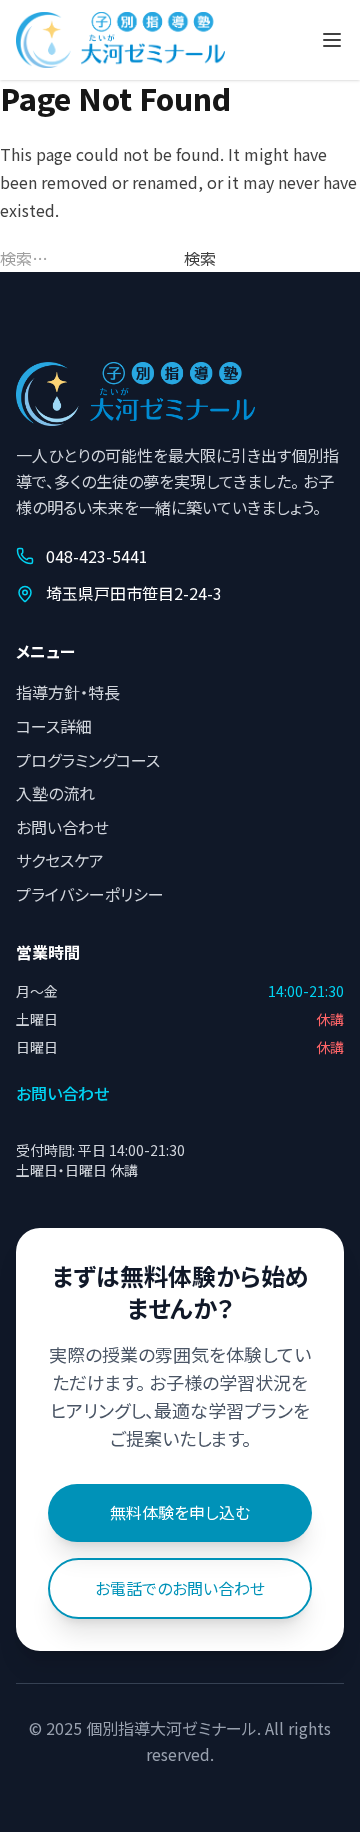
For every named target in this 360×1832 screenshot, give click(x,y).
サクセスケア (60, 860)
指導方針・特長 (68, 692)
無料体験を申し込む (180, 1512)
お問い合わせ (62, 827)
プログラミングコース (88, 760)
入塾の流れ (55, 793)
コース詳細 (54, 726)
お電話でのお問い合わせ (180, 1588)
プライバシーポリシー (90, 894)
